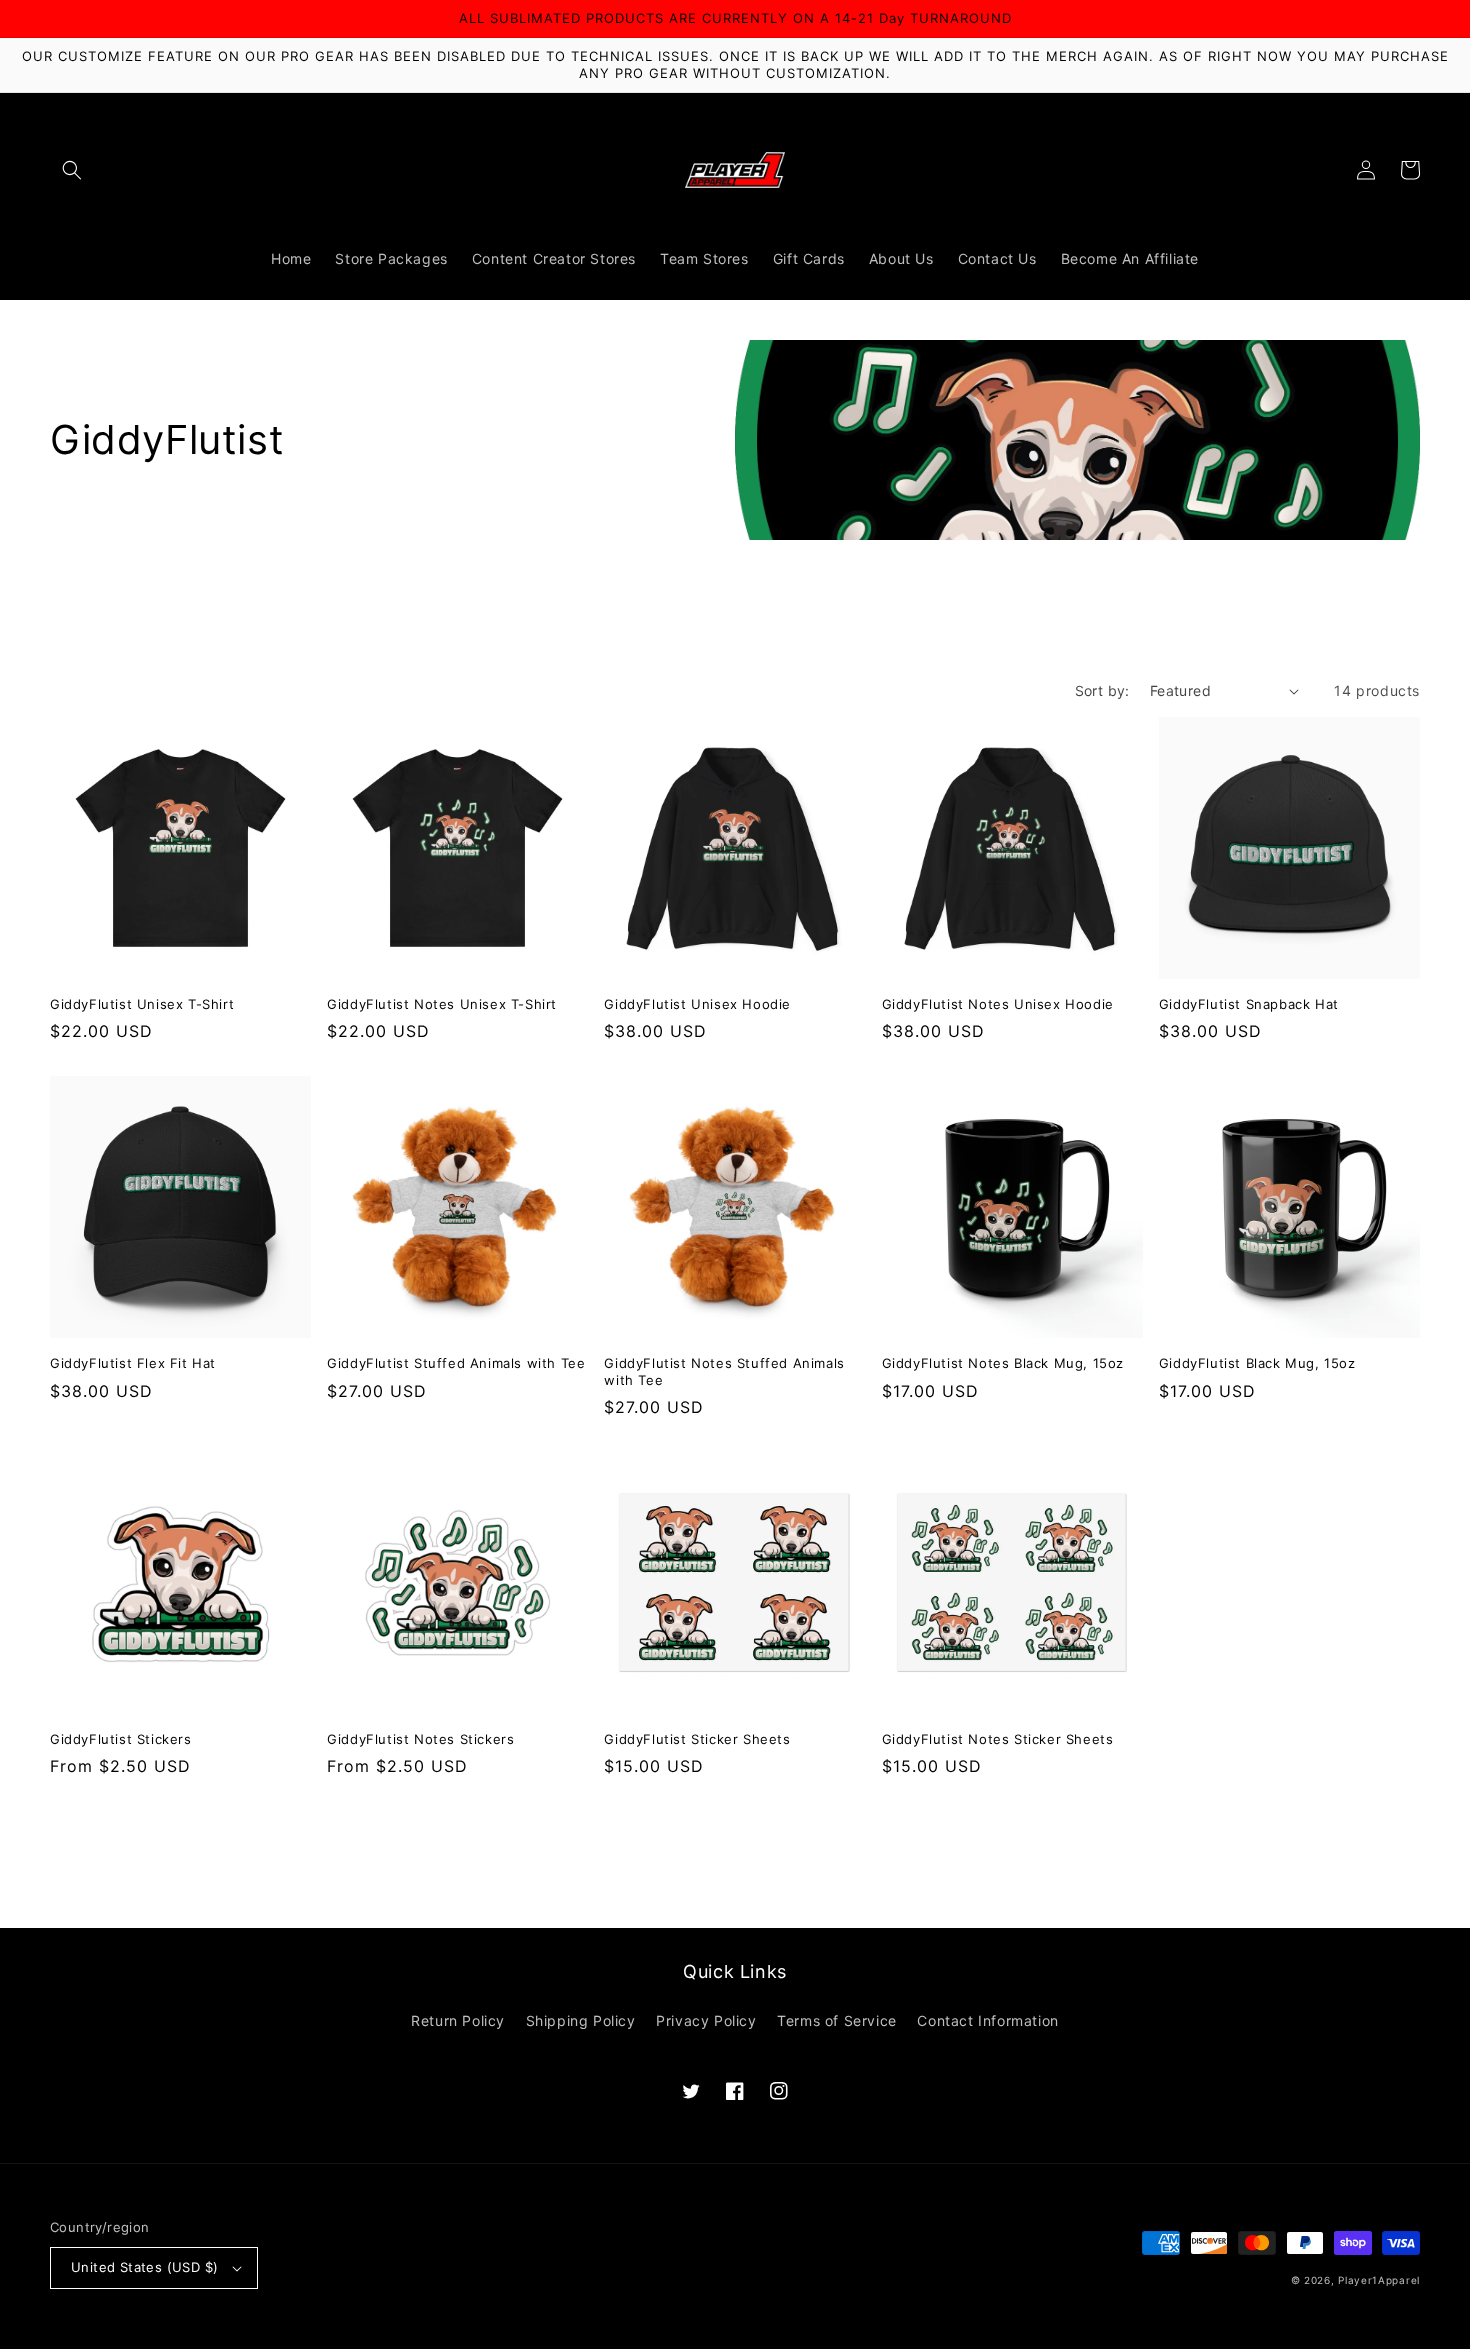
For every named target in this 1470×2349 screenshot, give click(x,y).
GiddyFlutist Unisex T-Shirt (142, 1004)
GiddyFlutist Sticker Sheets (697, 1739)
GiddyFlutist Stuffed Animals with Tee (456, 1363)
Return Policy (458, 2020)
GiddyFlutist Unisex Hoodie (697, 1004)
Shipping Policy (581, 2020)
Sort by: (1102, 690)
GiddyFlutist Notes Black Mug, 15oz (1003, 1363)
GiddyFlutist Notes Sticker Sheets (998, 1739)
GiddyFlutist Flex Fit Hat (133, 1363)
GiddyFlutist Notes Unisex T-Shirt (442, 1004)
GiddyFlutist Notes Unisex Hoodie (998, 1004)
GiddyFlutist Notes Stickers (420, 1739)
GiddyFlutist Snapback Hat (1249, 1004)
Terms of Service (837, 2020)
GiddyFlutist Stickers (121, 1739)
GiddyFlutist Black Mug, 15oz (1257, 1363)
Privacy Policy (706, 2020)
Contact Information (987, 2020)
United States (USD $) (144, 2267)
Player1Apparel (1379, 2280)
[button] (72, 170)
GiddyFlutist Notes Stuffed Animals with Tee (724, 1371)
